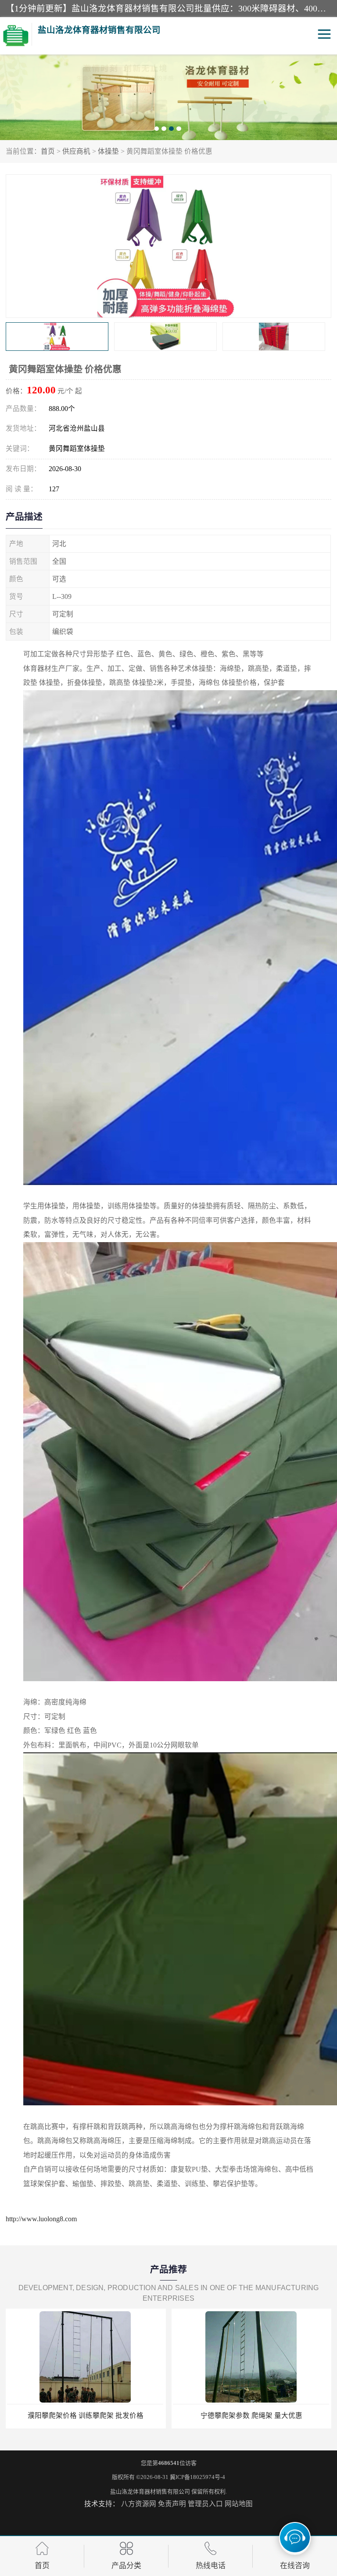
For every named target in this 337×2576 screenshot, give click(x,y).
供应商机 (76, 151)
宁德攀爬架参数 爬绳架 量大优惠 (86, 2416)
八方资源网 (139, 2504)
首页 (48, 151)
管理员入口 (205, 2504)
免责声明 (172, 2504)
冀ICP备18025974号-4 (197, 2477)
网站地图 (239, 2504)
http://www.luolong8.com (41, 2219)
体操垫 (108, 151)
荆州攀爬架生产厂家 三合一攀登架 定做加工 (251, 2416)
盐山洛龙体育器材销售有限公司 (150, 2491)
